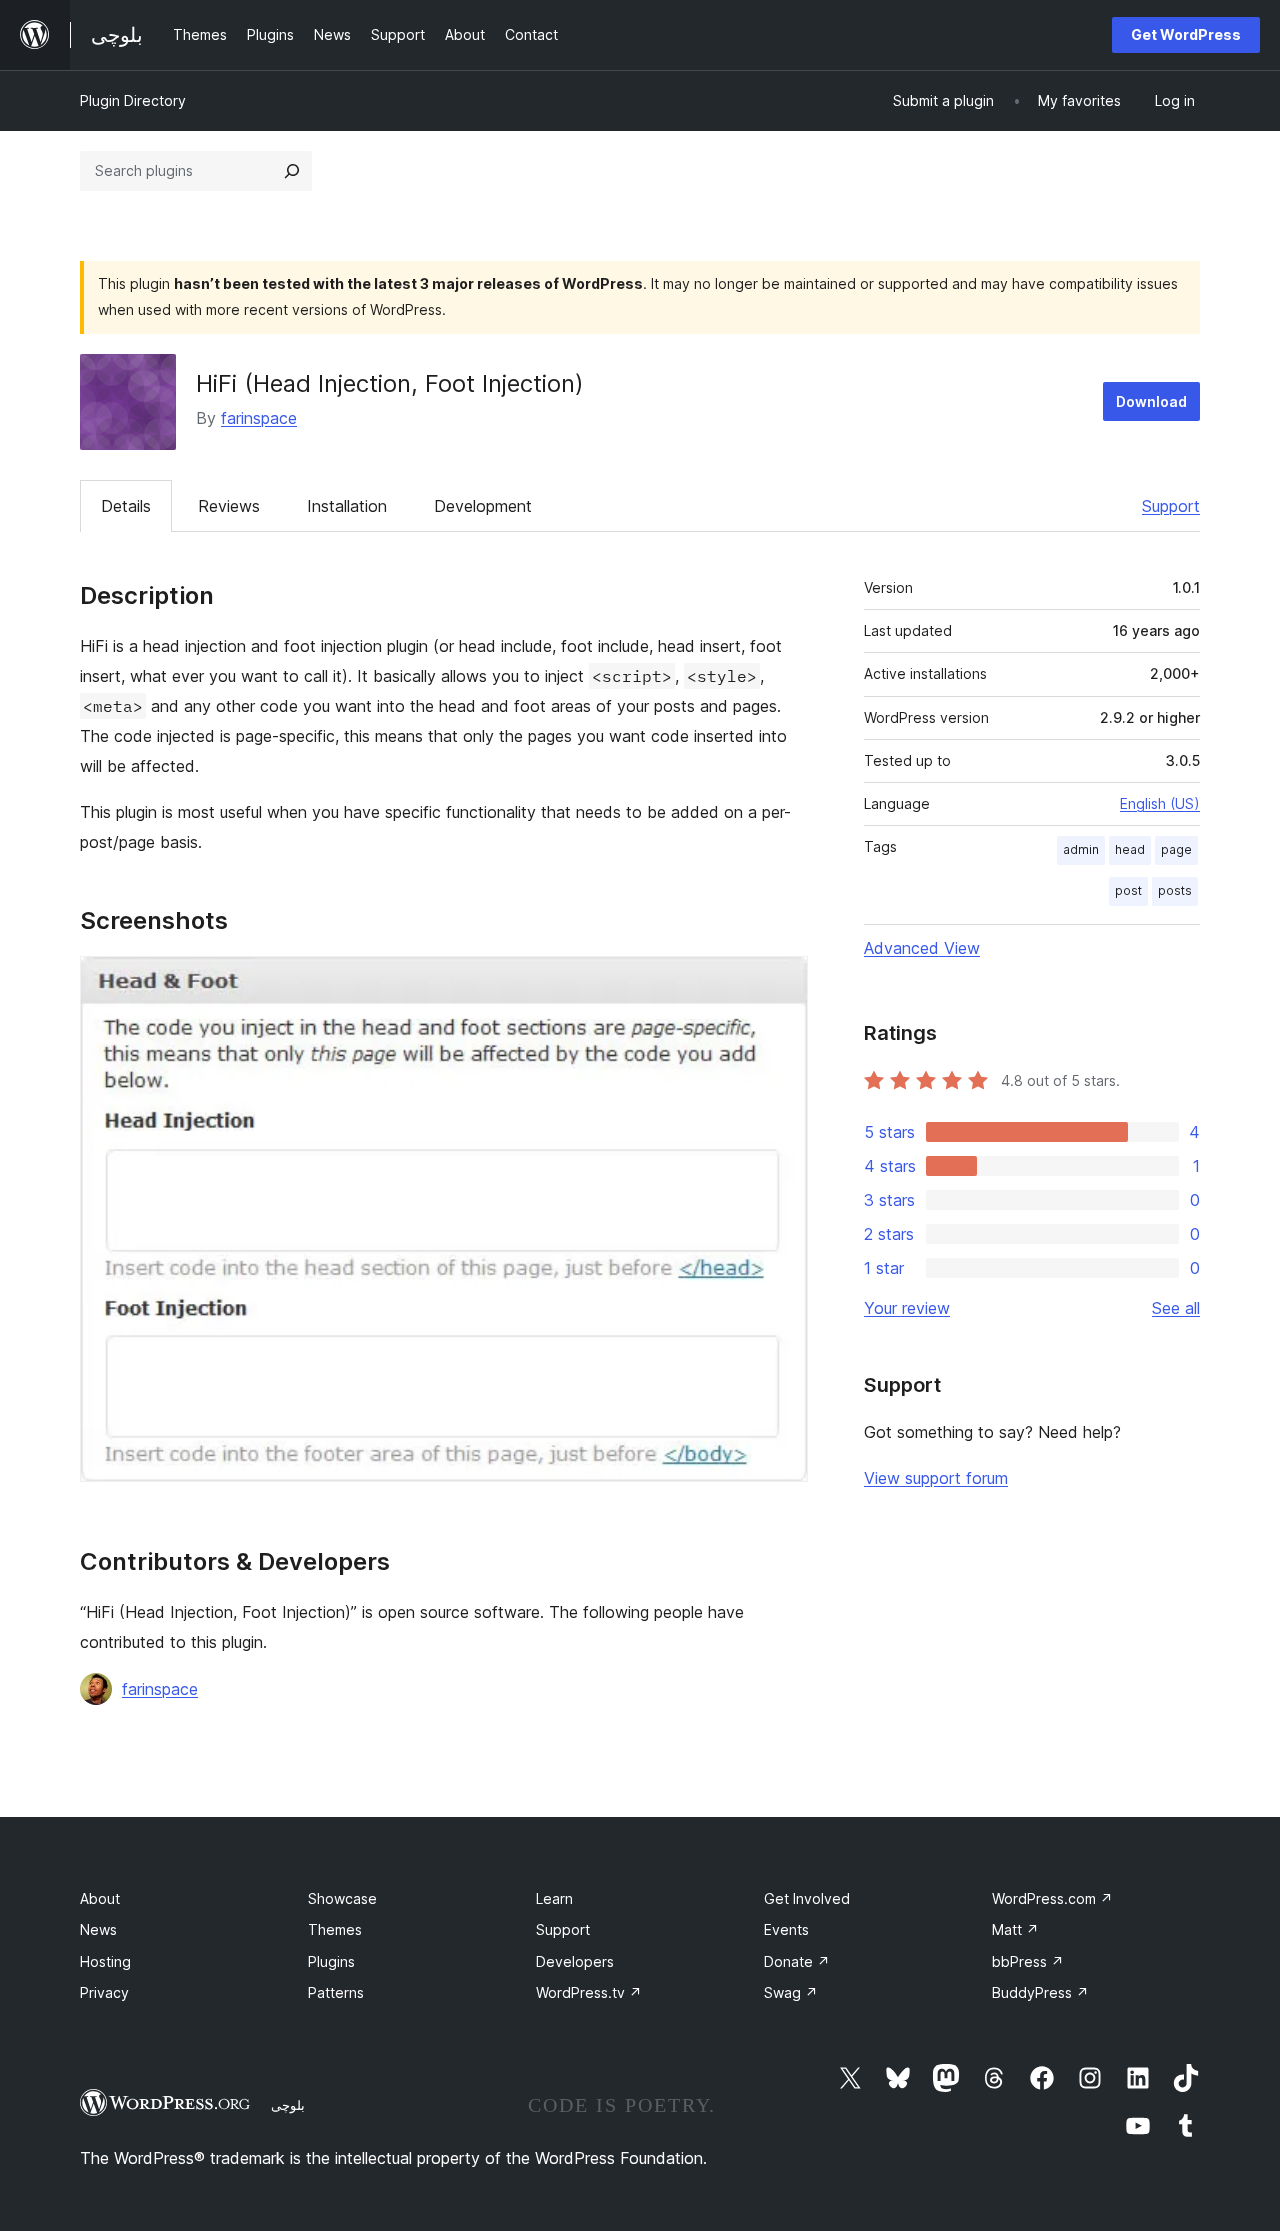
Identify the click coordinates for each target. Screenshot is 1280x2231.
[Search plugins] (292, 171)
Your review (907, 1308)
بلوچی (288, 2105)
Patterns (336, 1992)
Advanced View (922, 948)
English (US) (1160, 803)
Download (1151, 401)
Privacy (104, 1992)
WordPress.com (1052, 1898)
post (1128, 890)
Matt (1015, 1929)
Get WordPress (1186, 34)
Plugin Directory (133, 100)
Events (786, 1929)
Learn (554, 1898)
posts (1175, 890)
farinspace (259, 418)
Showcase (342, 1898)
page (1176, 849)
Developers (575, 1961)
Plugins (331, 1961)
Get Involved (807, 1898)
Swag (791, 1992)
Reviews (229, 506)
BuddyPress (1040, 1992)
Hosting (105, 1961)
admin (1081, 849)
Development (483, 506)
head (1130, 849)
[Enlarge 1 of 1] (781, 983)
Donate (797, 1961)
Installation (347, 506)
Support (1171, 506)
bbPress (1028, 1961)
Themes (335, 1929)
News (98, 1929)
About (100, 1898)
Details (126, 506)
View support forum (936, 1478)
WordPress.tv (589, 1992)
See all (1176, 1308)
